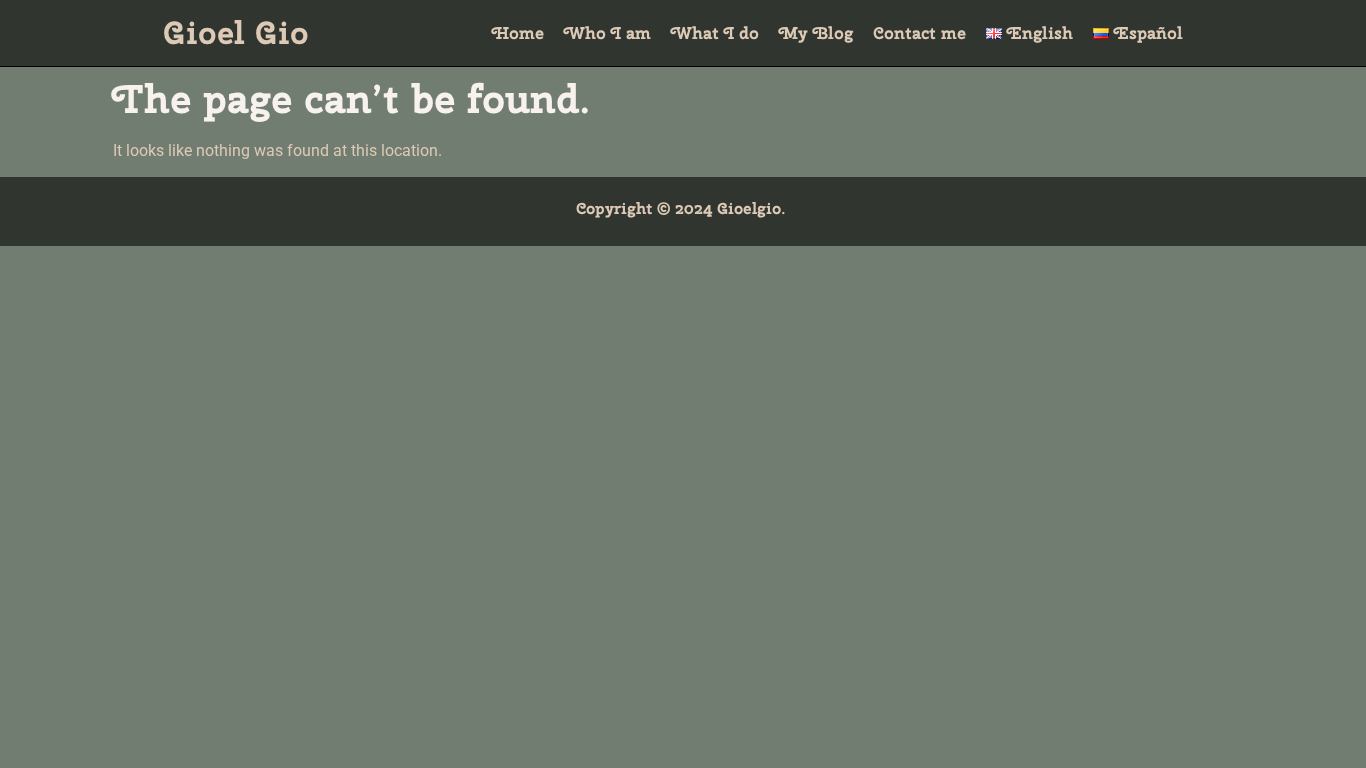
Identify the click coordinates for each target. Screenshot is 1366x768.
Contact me (919, 33)
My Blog (816, 33)
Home (518, 33)
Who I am (607, 33)
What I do (715, 33)
